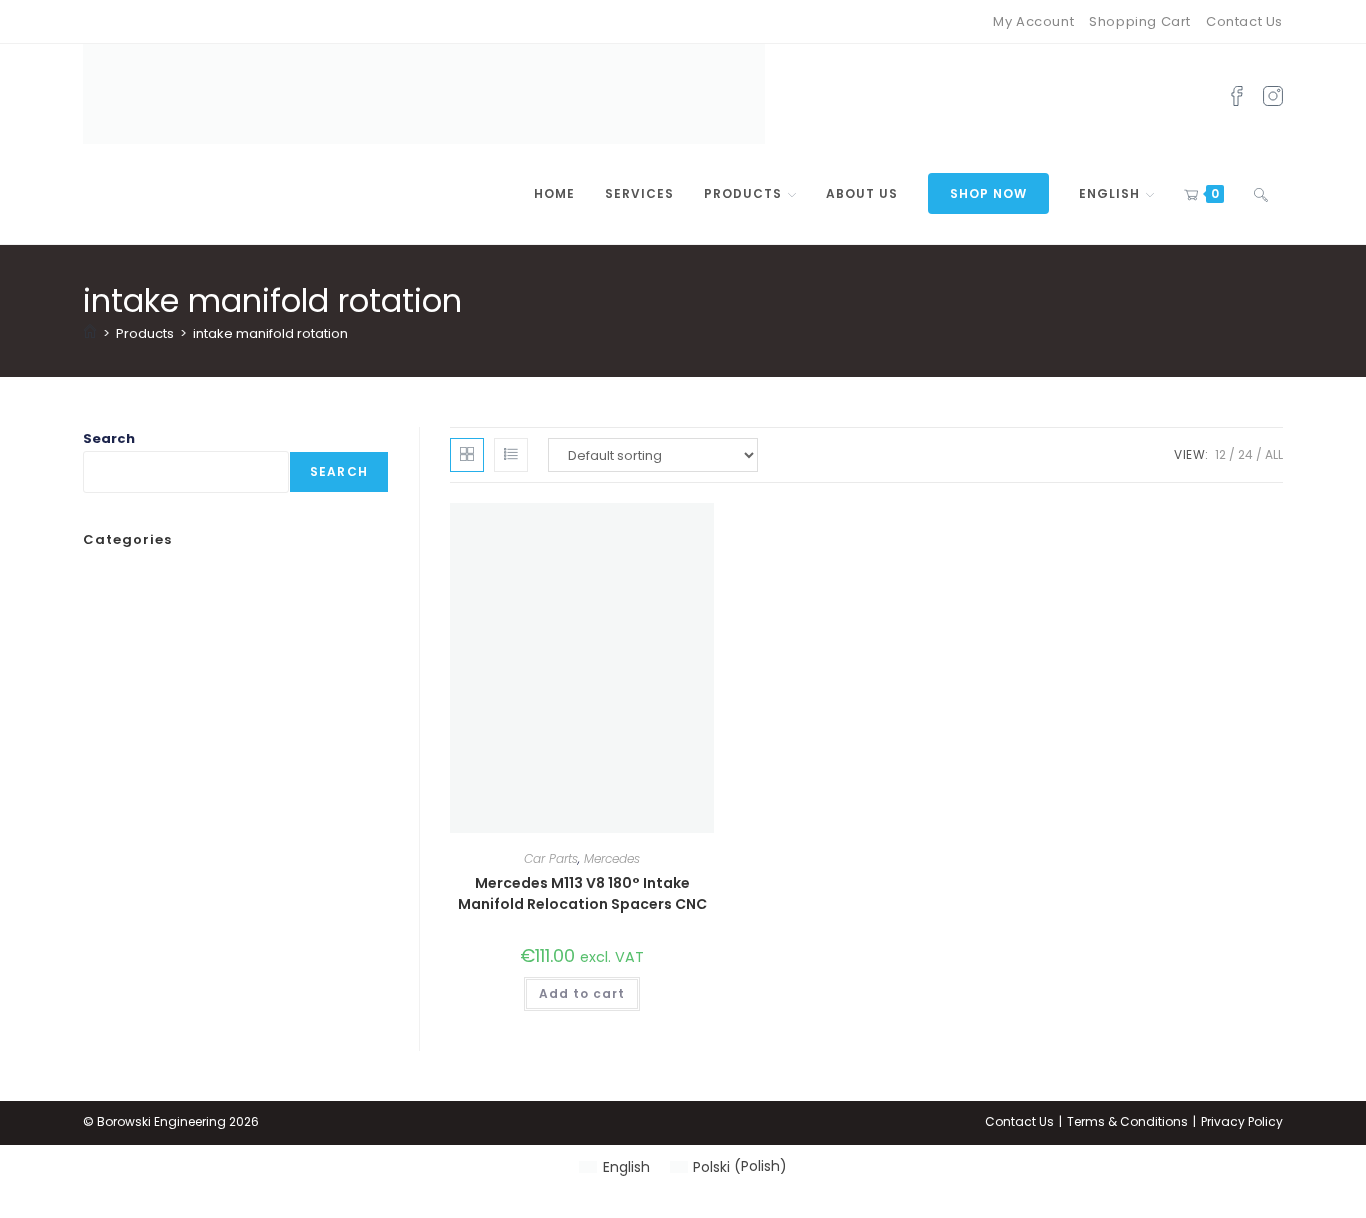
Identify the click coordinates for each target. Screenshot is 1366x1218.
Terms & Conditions (1127, 1121)
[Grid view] (467, 455)
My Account (1033, 21)
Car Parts (551, 858)
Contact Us (1244, 21)
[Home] (90, 333)
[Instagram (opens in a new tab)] (1273, 94)
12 (1220, 454)
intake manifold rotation (270, 333)
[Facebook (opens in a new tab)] (1237, 94)
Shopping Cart (1140, 21)
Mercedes (612, 858)
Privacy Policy (1242, 1121)
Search (109, 438)
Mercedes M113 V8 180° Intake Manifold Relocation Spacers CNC (582, 893)
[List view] (511, 455)
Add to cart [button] (582, 993)
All (1274, 454)
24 (1245, 454)
